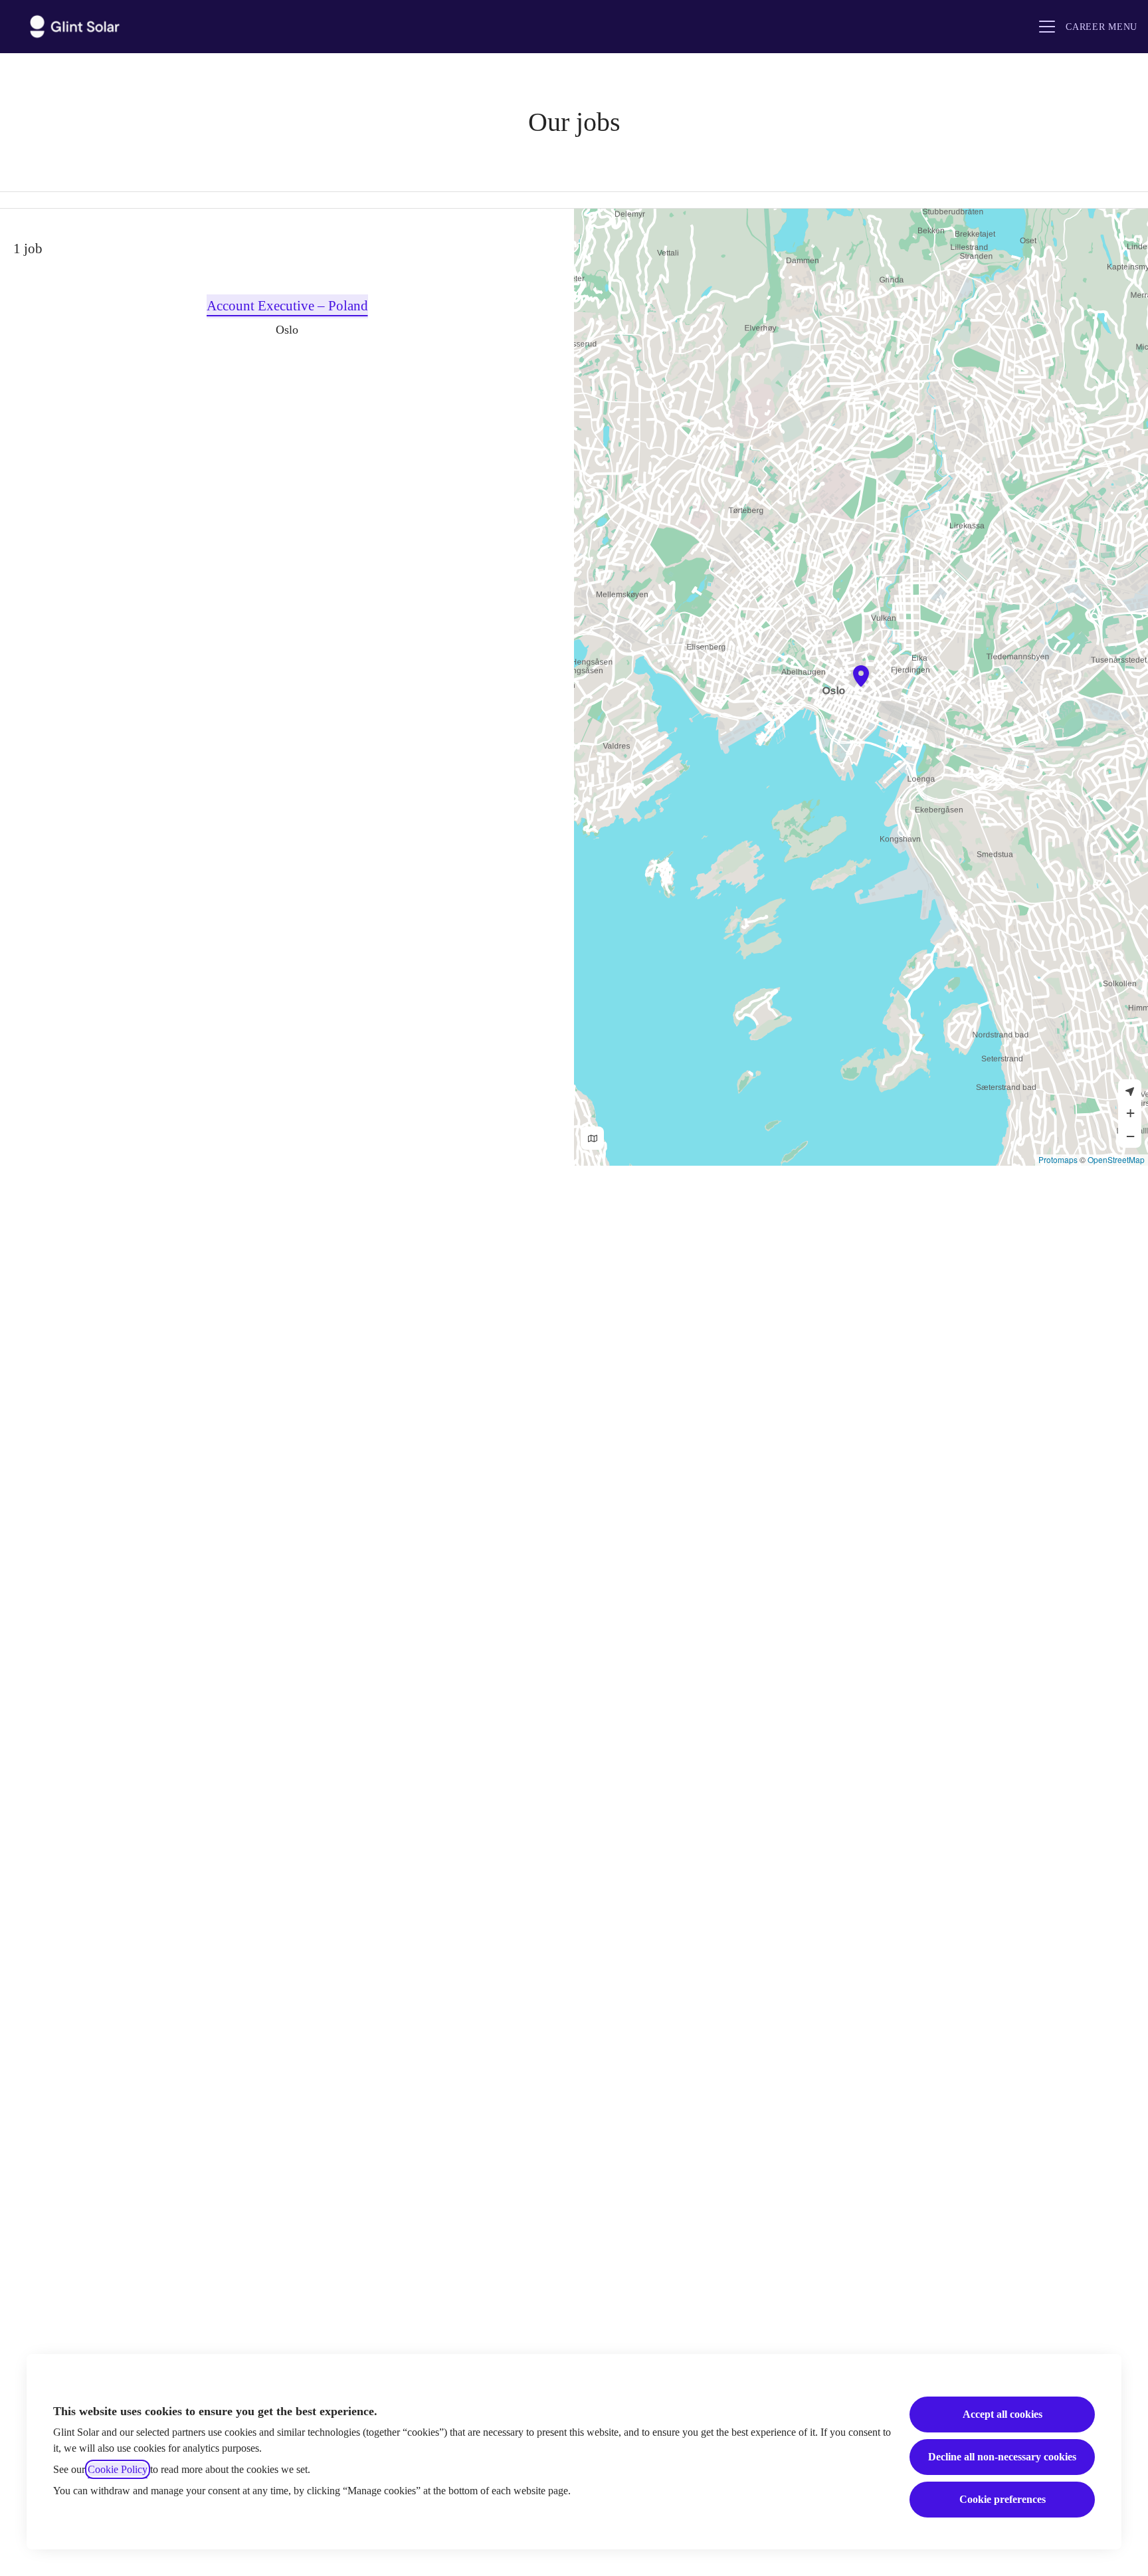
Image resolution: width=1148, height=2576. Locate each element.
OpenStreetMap (1116, 1159)
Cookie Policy (118, 2469)
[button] (1130, 1113)
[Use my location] (1130, 1091)
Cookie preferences (1003, 2499)
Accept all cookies (1003, 2414)
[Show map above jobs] (592, 1138)
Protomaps (1058, 1159)
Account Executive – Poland (287, 306)
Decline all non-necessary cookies (1002, 2457)
